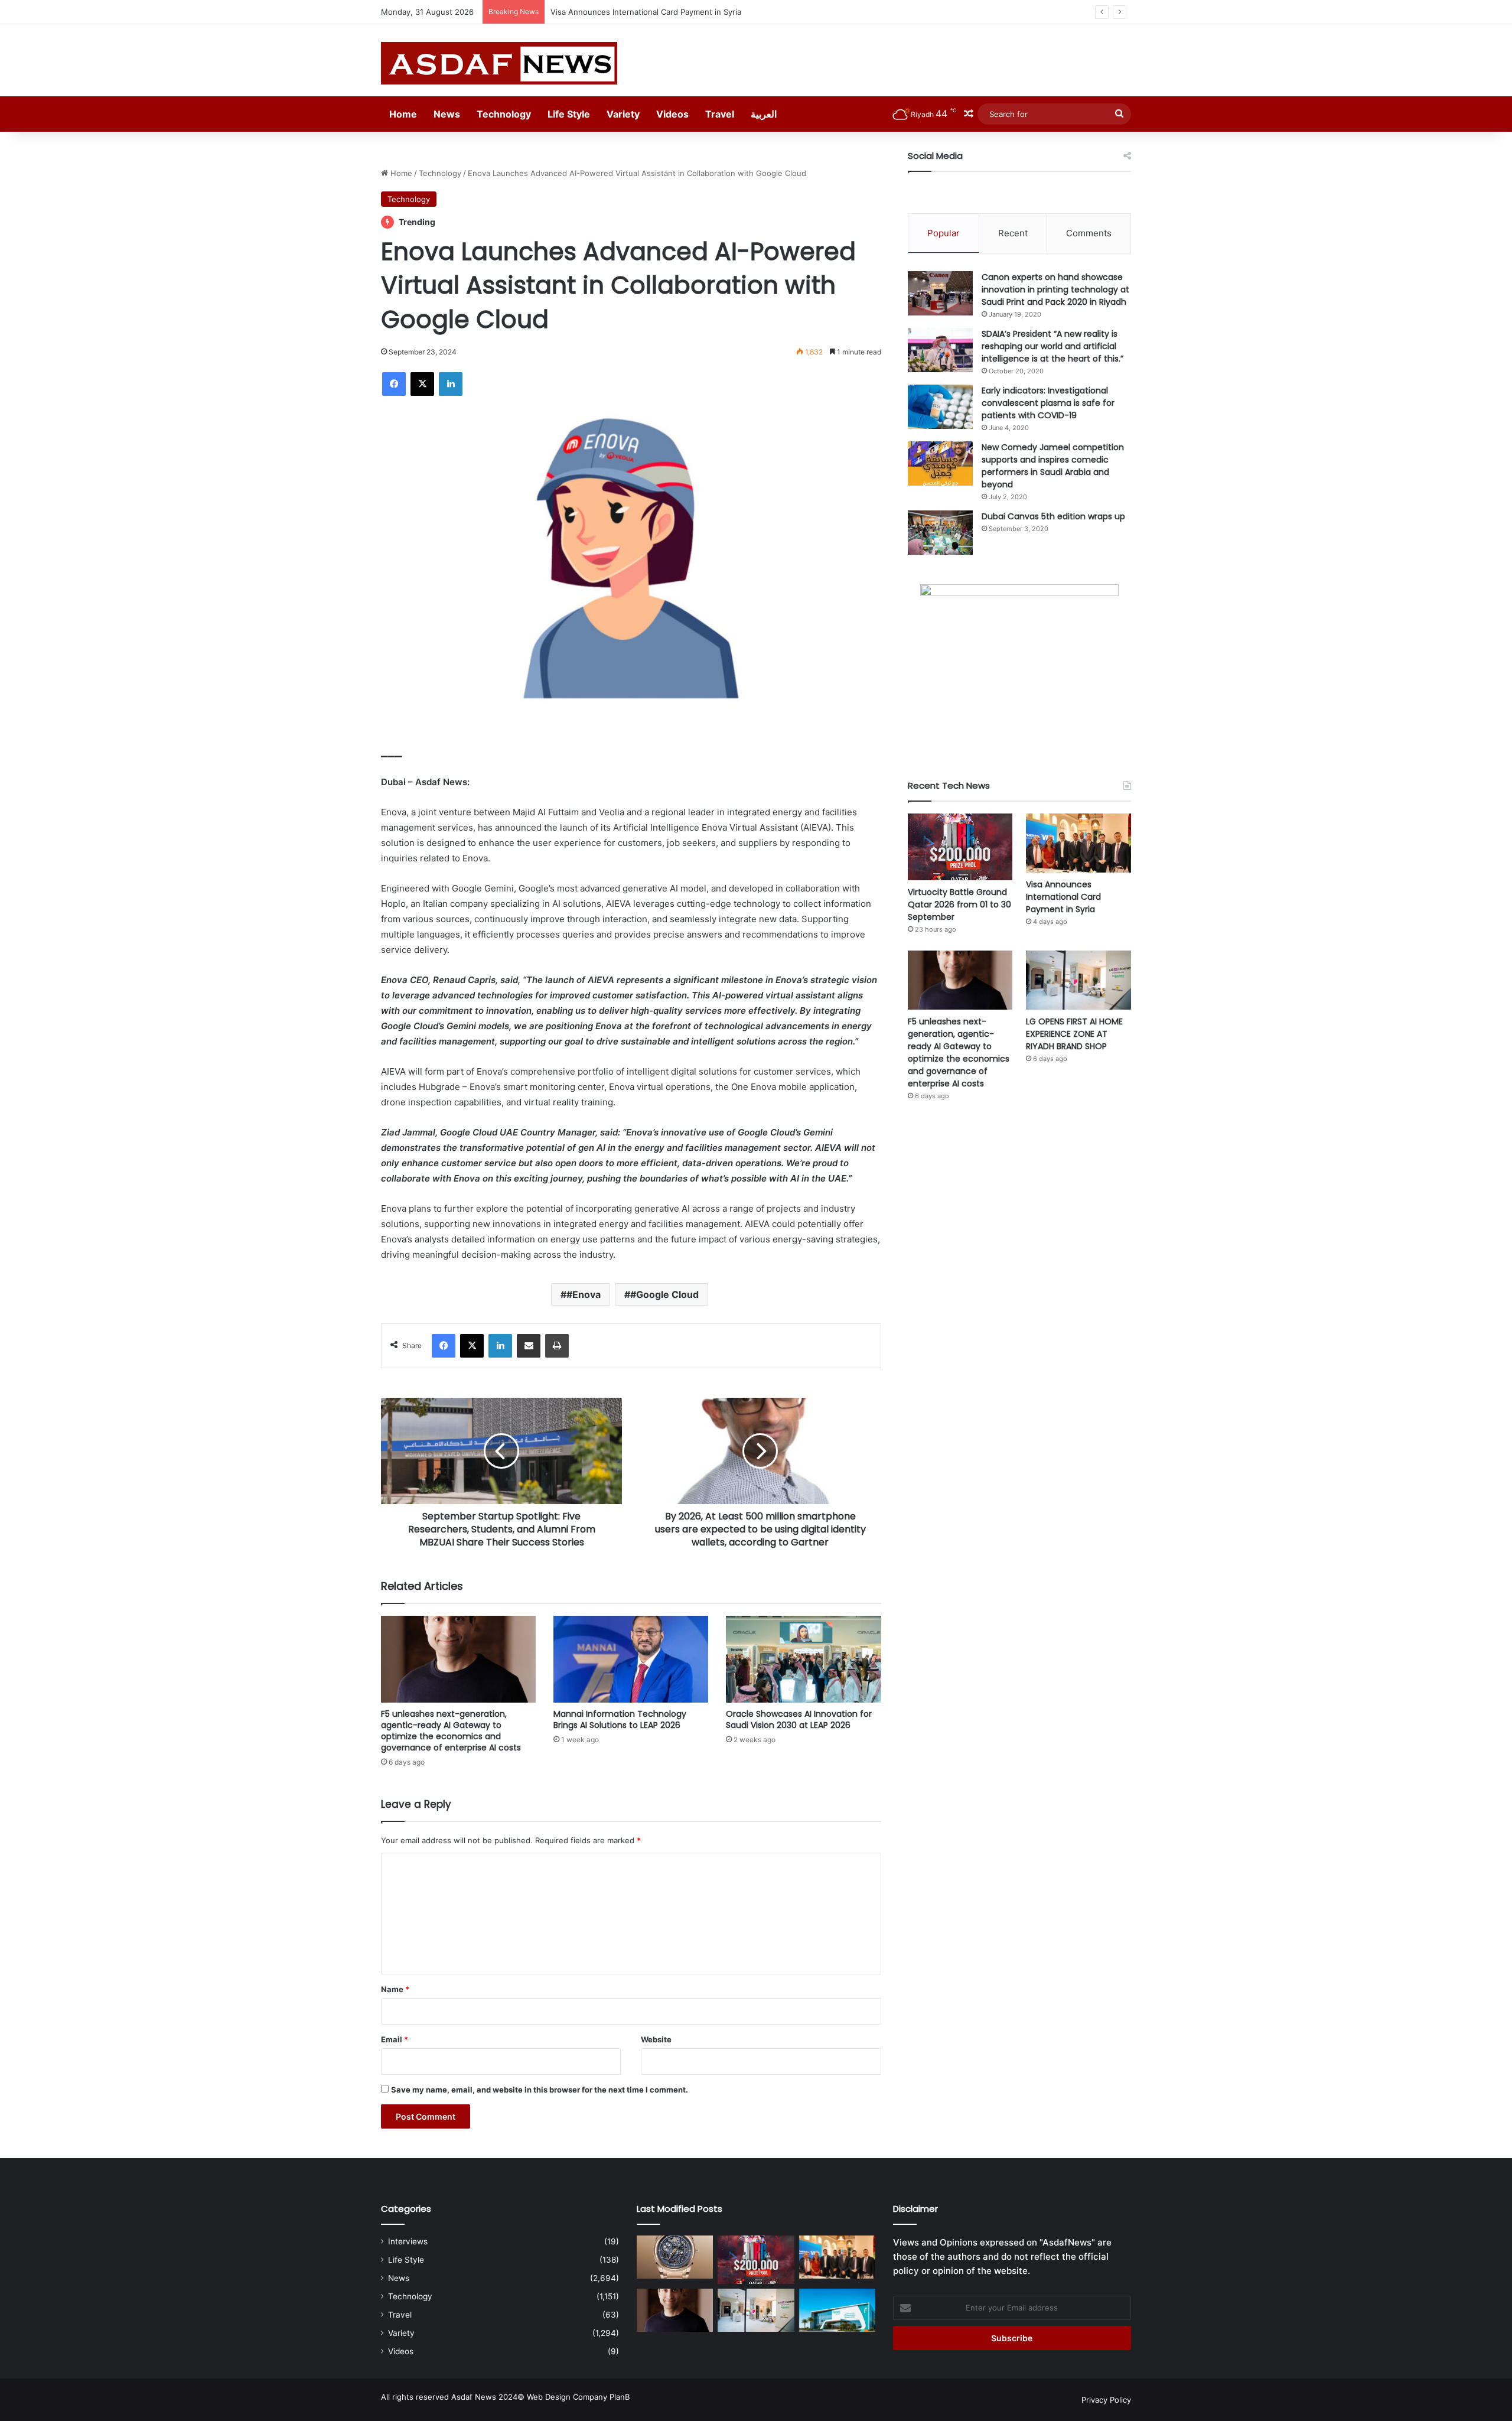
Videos (672, 114)
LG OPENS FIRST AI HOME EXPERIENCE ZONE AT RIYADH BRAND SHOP (1074, 1034)
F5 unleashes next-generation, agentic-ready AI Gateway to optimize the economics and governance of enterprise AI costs (779, 12)
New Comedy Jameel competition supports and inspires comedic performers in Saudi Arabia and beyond (1053, 466)
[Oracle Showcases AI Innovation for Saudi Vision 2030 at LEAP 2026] (803, 1659)
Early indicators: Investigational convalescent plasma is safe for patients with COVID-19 (1048, 403)
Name (395, 1989)
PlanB (620, 2397)
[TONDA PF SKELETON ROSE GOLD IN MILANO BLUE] (675, 2257)
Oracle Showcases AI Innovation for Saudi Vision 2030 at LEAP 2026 (799, 1719)
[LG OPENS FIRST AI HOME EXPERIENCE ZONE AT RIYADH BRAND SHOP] (1078, 980)
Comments (1089, 233)
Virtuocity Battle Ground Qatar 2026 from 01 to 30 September (959, 904)
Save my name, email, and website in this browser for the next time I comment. (540, 2090)
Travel (720, 114)
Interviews (408, 2241)
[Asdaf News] (499, 63)
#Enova (584, 1294)
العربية (764, 114)
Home (403, 114)
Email (395, 2039)
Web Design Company (567, 2397)
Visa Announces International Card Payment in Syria (1063, 897)
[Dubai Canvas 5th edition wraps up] (940, 533)
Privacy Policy (1106, 2400)
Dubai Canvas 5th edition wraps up (1053, 516)
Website (656, 2039)
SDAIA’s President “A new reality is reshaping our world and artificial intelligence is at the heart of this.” (1052, 346)
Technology (504, 114)
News (447, 114)
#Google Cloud (664, 1294)
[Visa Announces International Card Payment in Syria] (1078, 843)
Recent (1013, 233)
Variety (623, 114)
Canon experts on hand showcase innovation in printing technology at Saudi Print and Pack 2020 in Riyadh (1055, 289)
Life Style (569, 114)
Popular (944, 233)
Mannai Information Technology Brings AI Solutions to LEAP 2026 (620, 1719)
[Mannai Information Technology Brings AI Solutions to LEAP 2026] (631, 1659)
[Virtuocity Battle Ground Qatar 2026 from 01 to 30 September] (960, 847)
